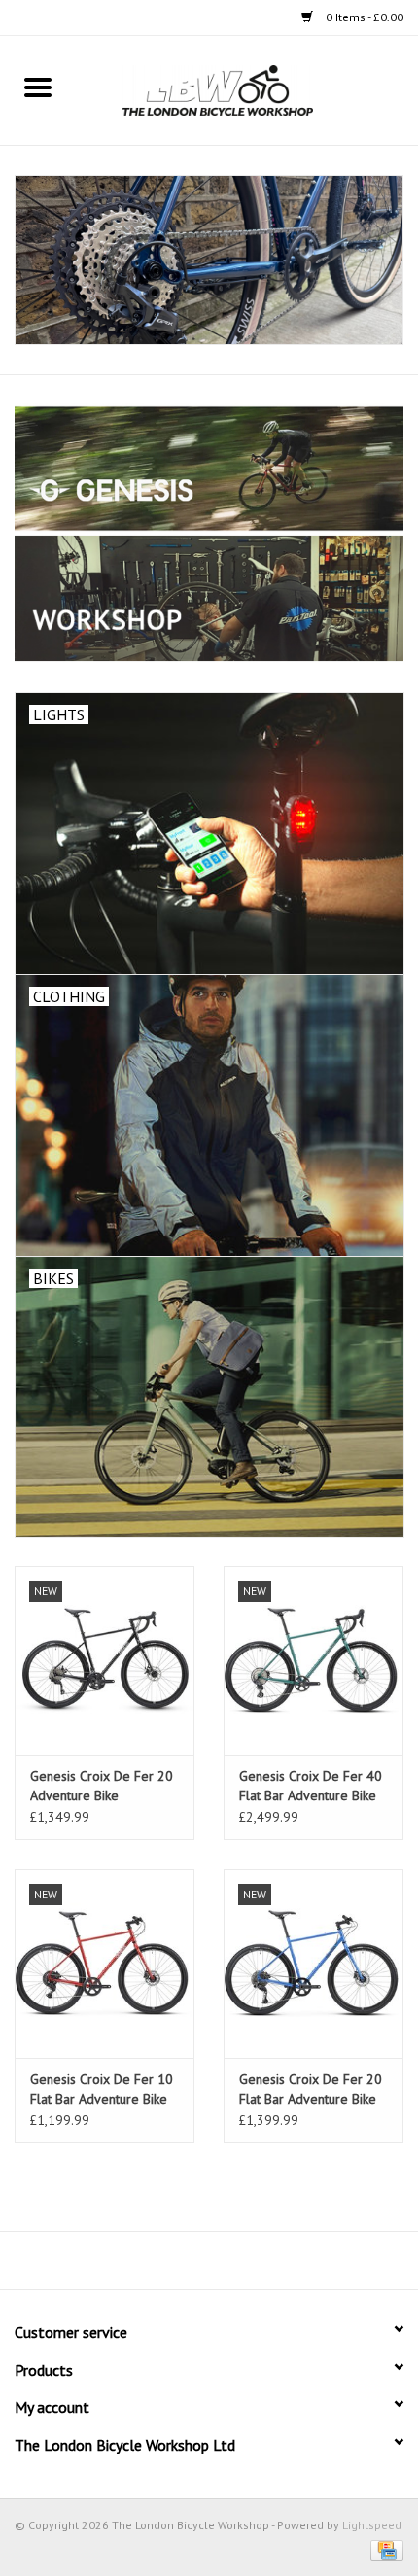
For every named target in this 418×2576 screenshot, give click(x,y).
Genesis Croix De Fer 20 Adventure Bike (102, 1786)
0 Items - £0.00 (363, 17)
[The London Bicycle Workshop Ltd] (247, 89)
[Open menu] (38, 87)
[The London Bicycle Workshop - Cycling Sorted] (209, 260)
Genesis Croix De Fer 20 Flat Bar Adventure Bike (311, 2089)
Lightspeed (372, 2525)
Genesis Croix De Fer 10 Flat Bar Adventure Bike (102, 2089)
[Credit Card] (383, 2549)
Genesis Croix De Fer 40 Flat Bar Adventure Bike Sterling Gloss (311, 1786)
